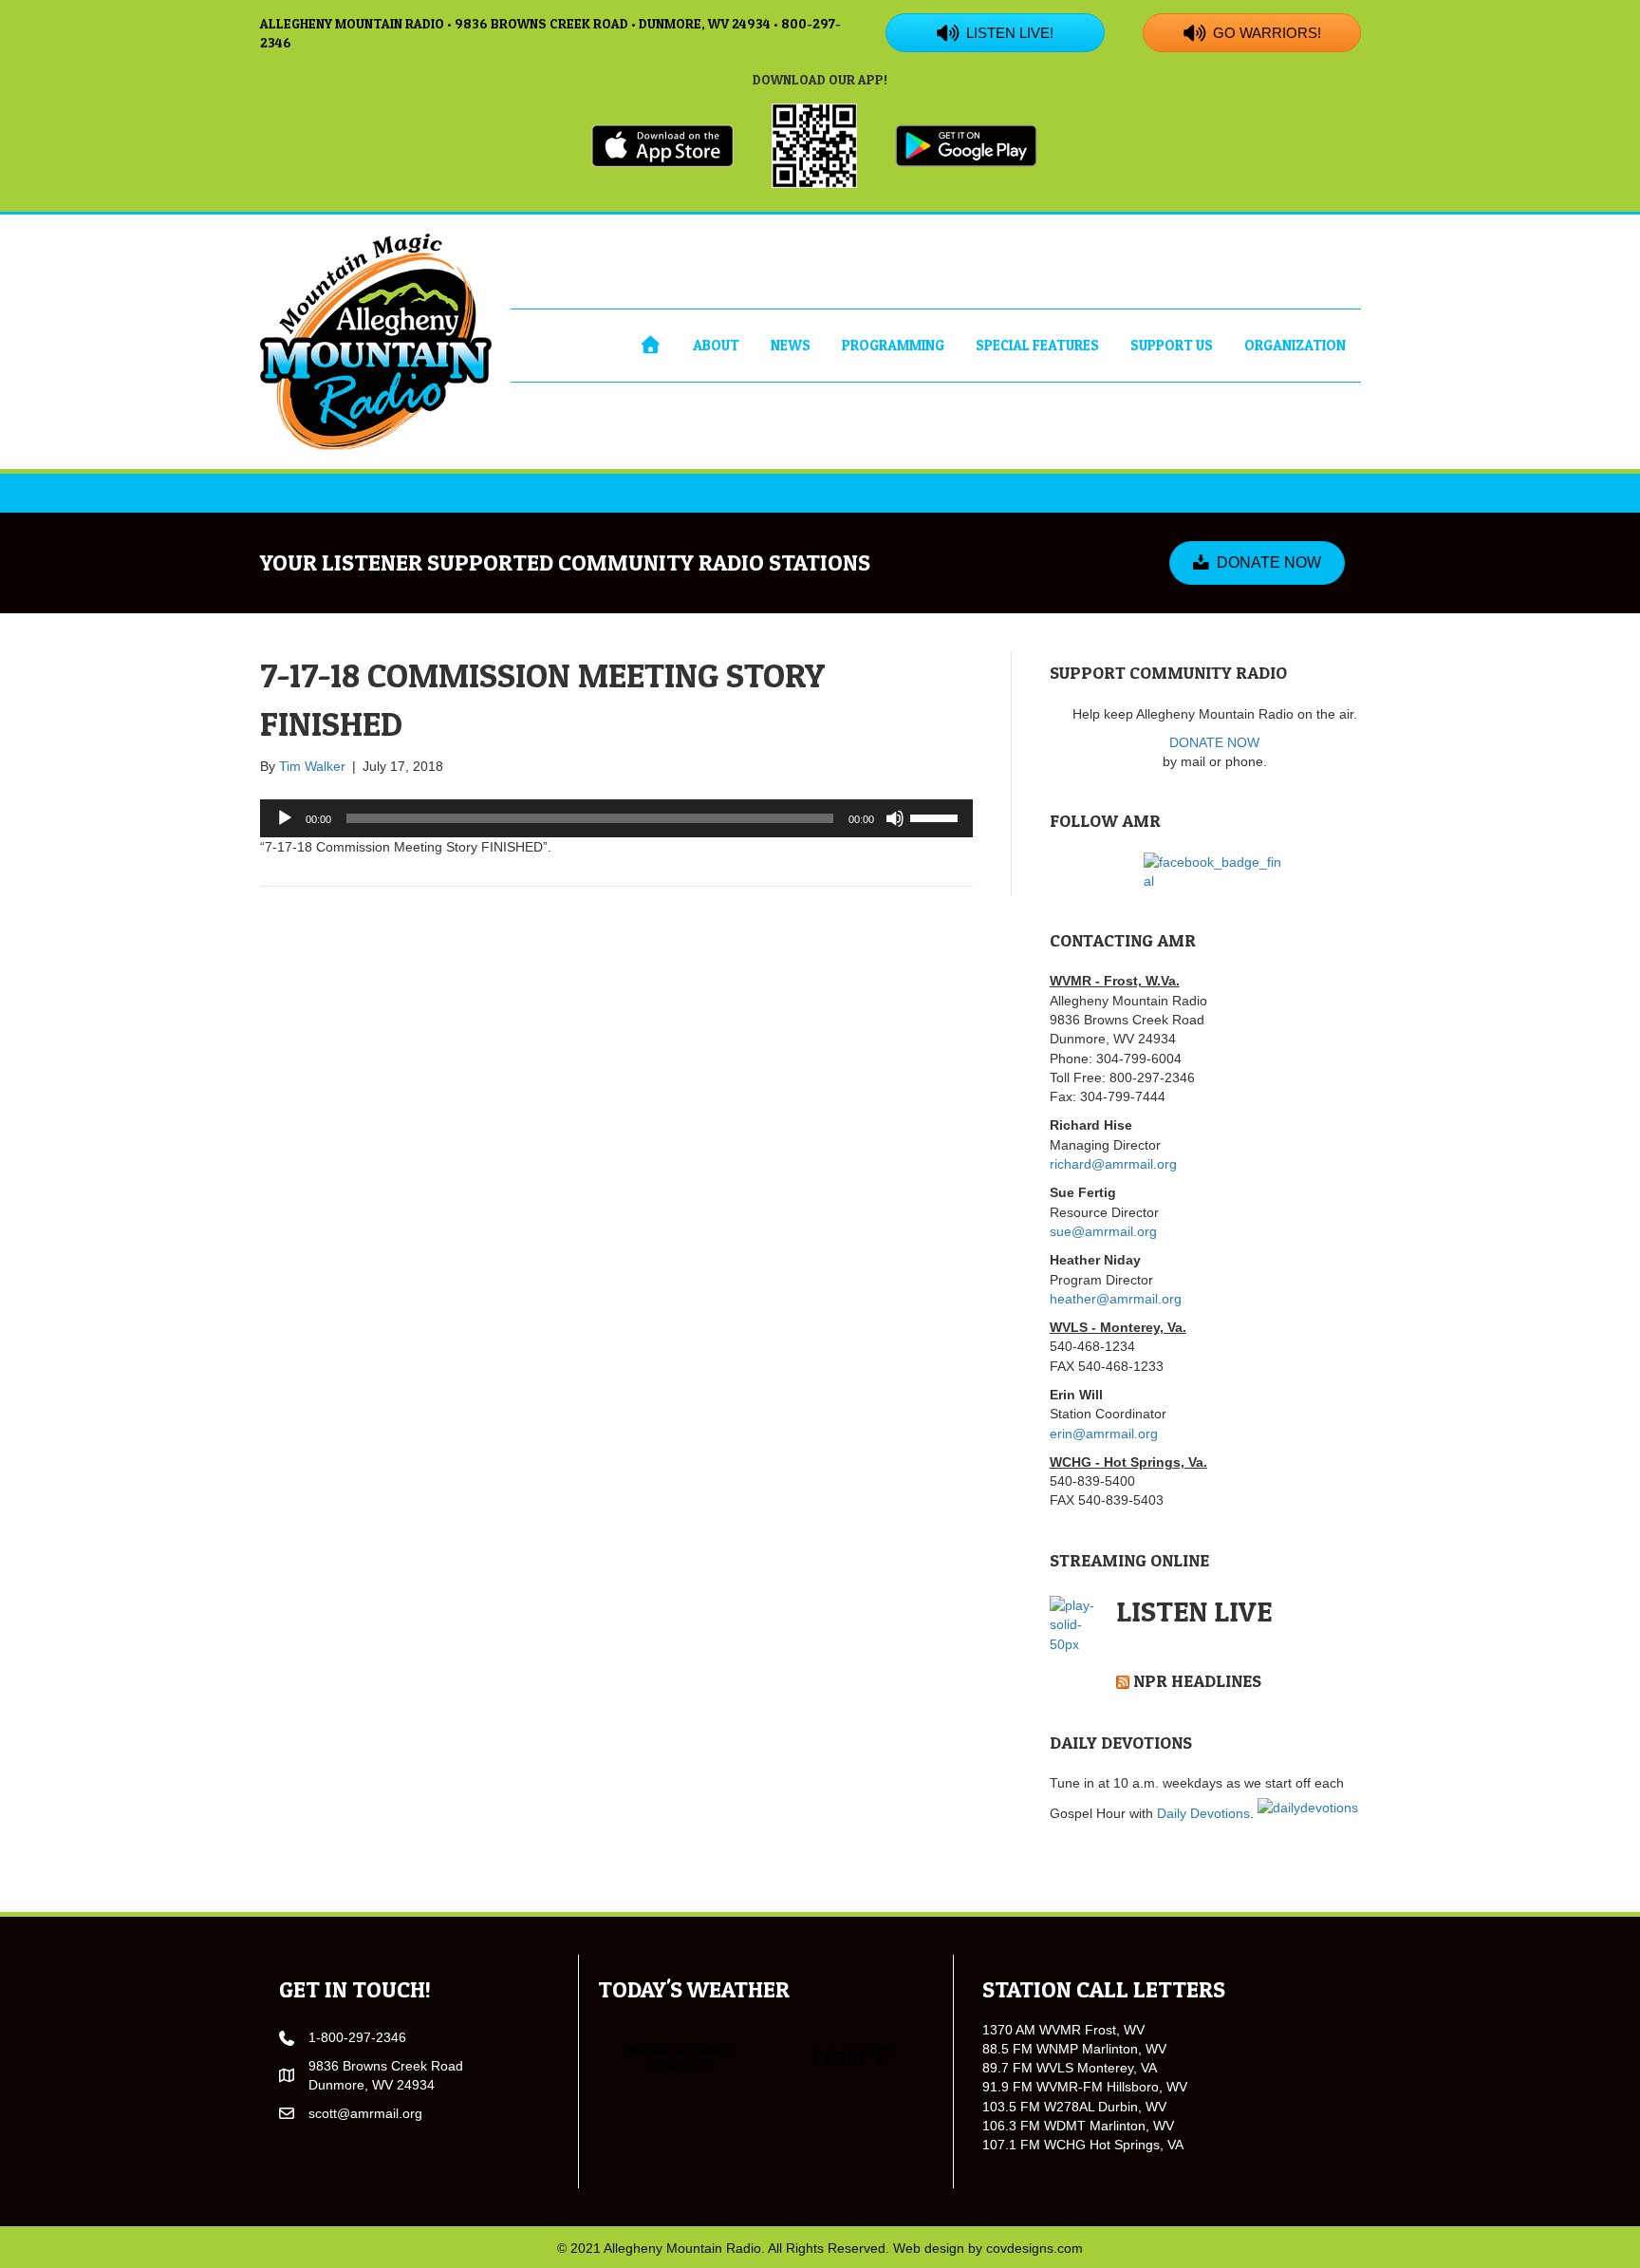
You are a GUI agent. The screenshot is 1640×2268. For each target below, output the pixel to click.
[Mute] (895, 818)
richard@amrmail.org (1113, 1164)
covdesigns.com (1034, 2248)
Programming (893, 345)
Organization (1295, 345)
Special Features (1037, 345)
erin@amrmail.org (1104, 1434)
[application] (616, 818)
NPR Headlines (1197, 1681)
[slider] (937, 816)
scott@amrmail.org (365, 2113)
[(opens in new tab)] (662, 144)
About (716, 345)
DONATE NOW (1214, 742)
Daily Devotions (1203, 1813)
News (791, 345)
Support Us (1172, 345)
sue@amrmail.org (1103, 1231)
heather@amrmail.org (1116, 1299)
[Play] (285, 818)
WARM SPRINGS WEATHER (765, 2057)
